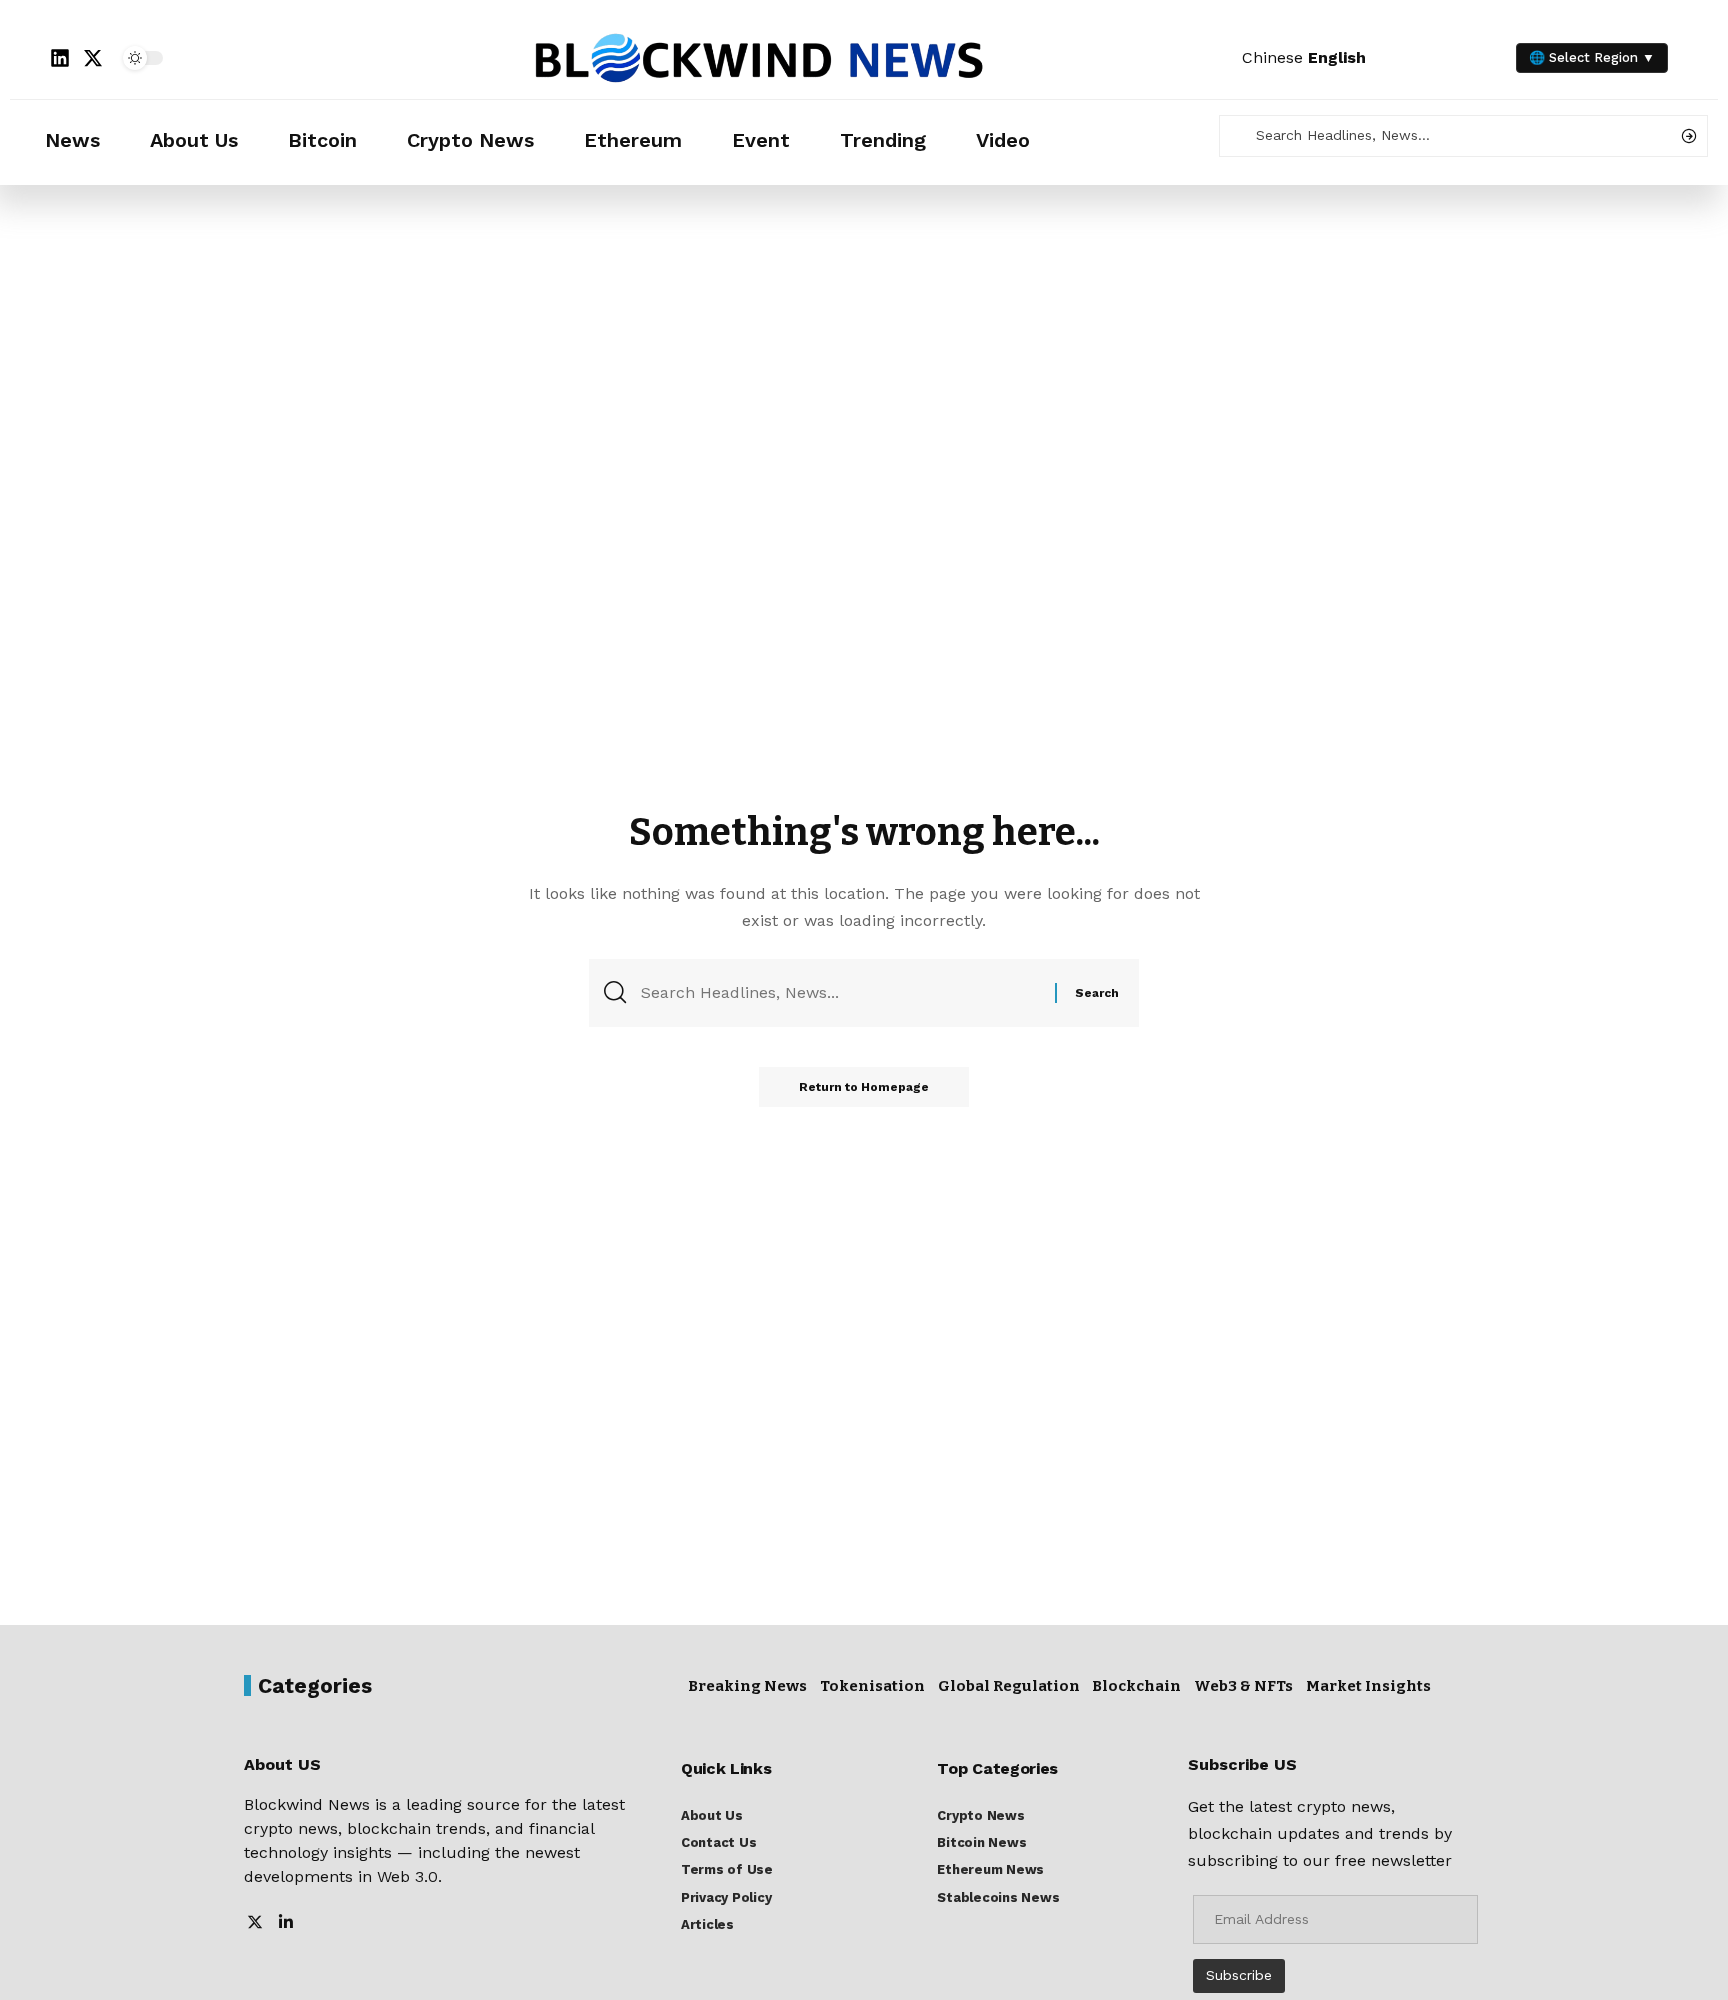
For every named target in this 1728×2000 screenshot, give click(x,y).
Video (1003, 140)
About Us (194, 140)
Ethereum (633, 140)
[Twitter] (255, 1923)
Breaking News (747, 1686)
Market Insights (1368, 1686)
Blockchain (1136, 1686)
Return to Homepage (864, 1087)
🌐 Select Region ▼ (1592, 57)
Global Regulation (1009, 1686)
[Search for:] (840, 992)
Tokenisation (872, 1686)
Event (761, 140)
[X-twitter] (93, 58)
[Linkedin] (60, 58)
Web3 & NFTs (1243, 1686)
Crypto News (470, 140)
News (72, 140)
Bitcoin (322, 140)
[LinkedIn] (286, 1923)
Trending (883, 140)
